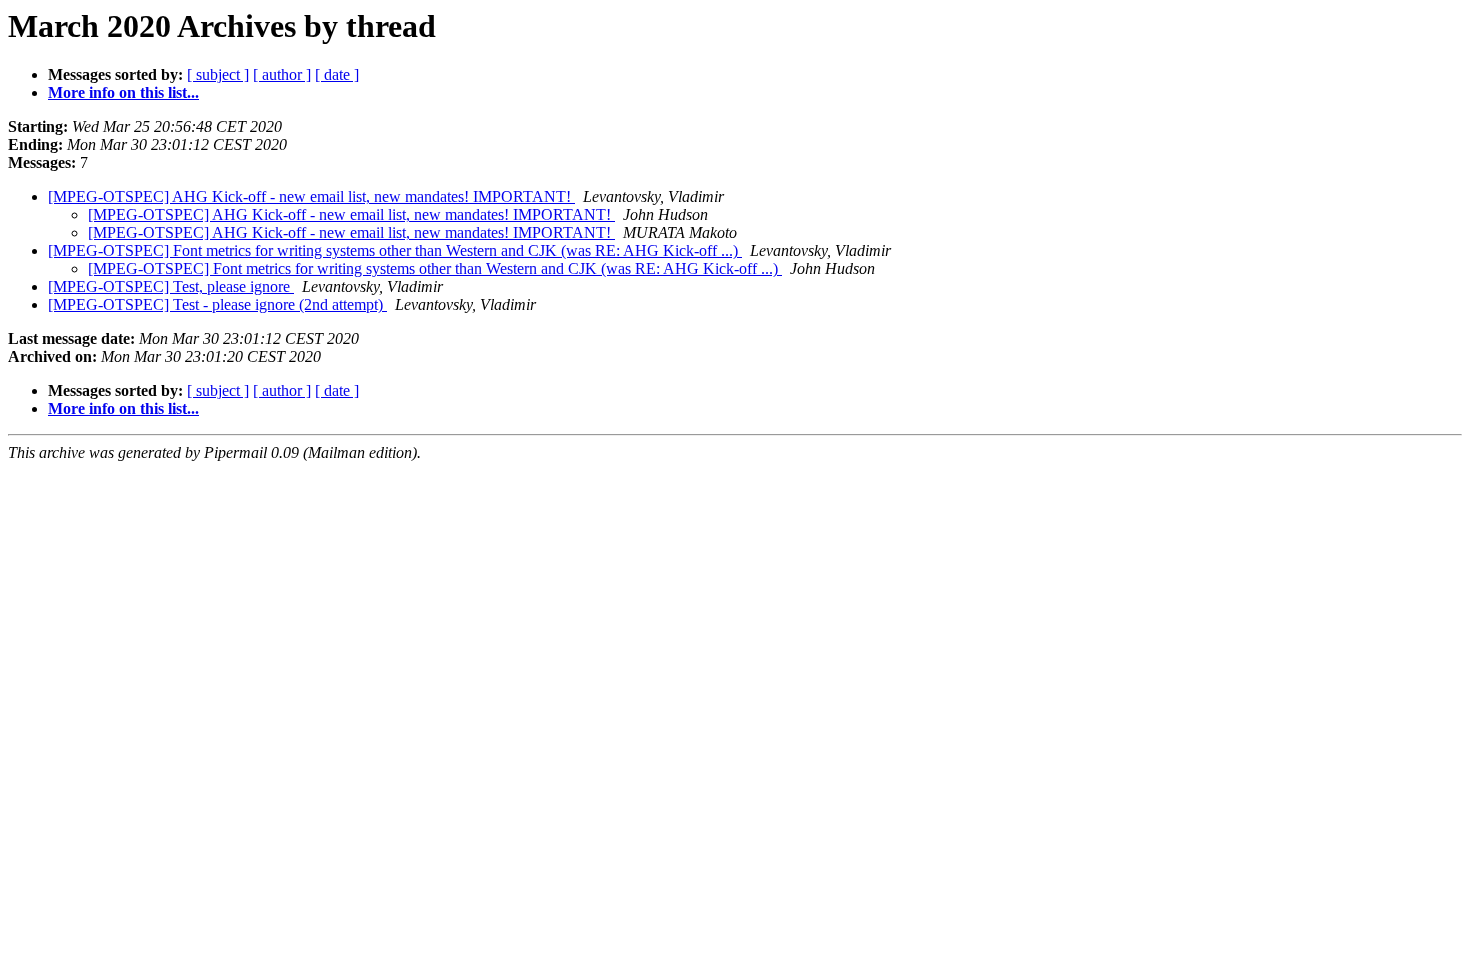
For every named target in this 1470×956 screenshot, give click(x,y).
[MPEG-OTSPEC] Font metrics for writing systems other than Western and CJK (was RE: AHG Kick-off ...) (395, 250)
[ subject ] (218, 74)
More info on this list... (123, 92)
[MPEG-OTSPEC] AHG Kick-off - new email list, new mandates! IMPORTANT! (311, 196)
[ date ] (337, 74)
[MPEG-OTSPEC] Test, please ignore (171, 286)
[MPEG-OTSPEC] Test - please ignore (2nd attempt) (217, 304)
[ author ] (282, 74)
